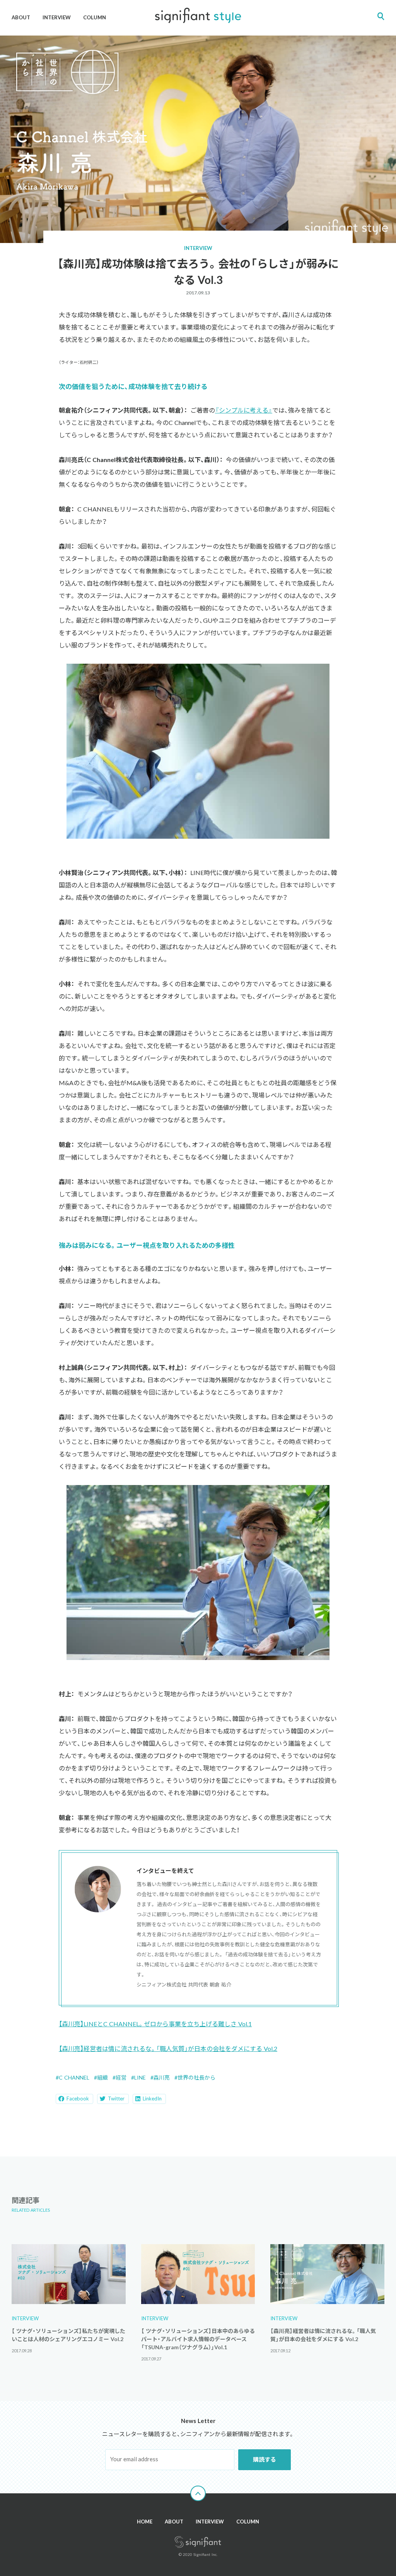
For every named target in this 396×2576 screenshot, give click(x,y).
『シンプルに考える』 (244, 410)
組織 (102, 2077)
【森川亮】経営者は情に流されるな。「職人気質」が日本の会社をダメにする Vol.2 (168, 2048)
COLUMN (95, 17)
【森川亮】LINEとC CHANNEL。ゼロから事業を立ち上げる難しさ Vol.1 (155, 2024)
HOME (145, 2522)
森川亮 (162, 2077)
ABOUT (21, 17)
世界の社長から (196, 2077)
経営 (121, 2077)
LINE (140, 2077)
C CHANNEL (74, 2077)
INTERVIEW (57, 17)
